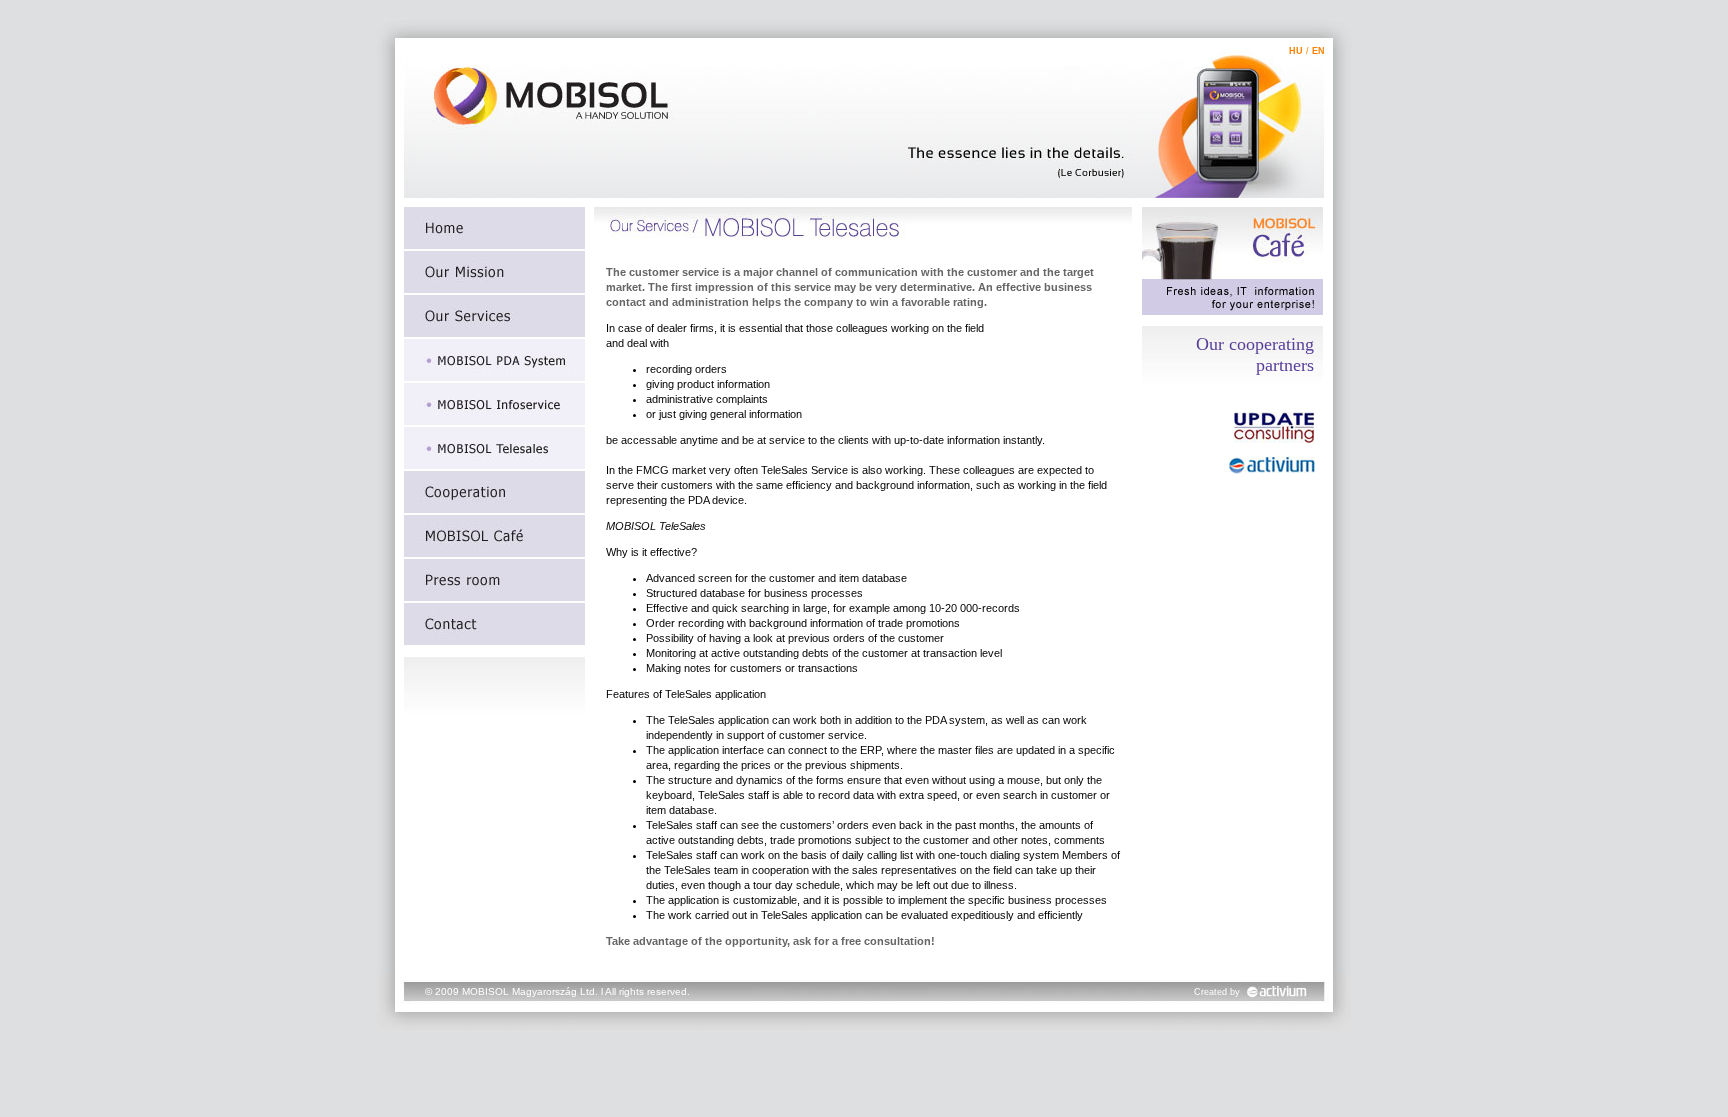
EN (1318, 51)
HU (1296, 51)
